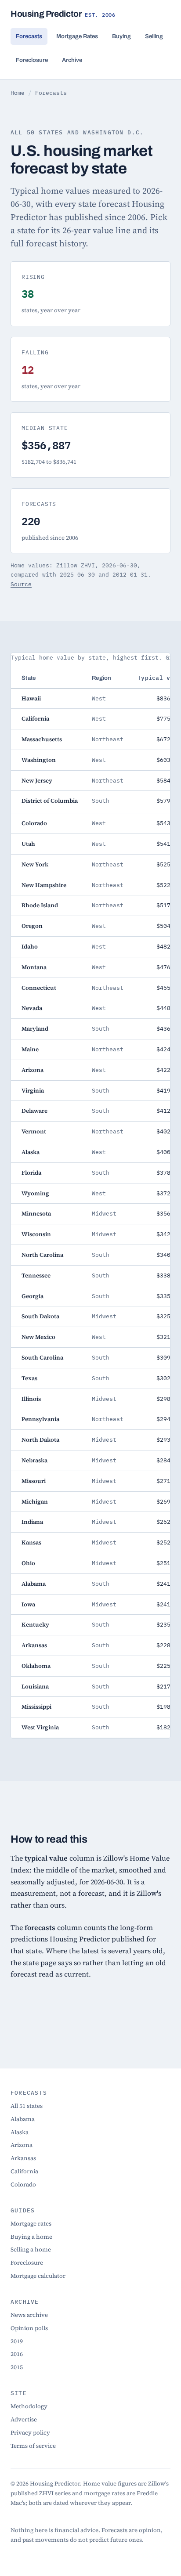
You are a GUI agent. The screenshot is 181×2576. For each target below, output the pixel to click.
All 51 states (27, 2106)
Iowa (28, 1604)
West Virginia (40, 1727)
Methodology (29, 2406)
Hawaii (31, 698)
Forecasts (29, 36)
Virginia (33, 1090)
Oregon (32, 926)
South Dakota (40, 1316)
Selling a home (31, 2249)
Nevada (32, 1008)
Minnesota (36, 1213)
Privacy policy (30, 2432)
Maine (30, 1049)
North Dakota (40, 1440)
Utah (28, 844)
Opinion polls (29, 2328)
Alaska (31, 1152)
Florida (31, 1173)
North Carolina (42, 1255)
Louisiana (35, 1686)
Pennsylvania (40, 1419)
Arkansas (34, 1645)
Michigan (35, 1501)
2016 (17, 2354)
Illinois (31, 1399)
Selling (154, 36)
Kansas (31, 1542)
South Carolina (42, 1357)
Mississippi (36, 1707)
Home (18, 93)
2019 (17, 2341)
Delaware (34, 1111)
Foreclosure (32, 60)
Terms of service (33, 2446)
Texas (29, 1378)
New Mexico (38, 1337)
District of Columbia (50, 801)
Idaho (30, 946)
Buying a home (31, 2237)
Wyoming (35, 1193)
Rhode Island (40, 905)
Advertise (24, 2419)
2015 (17, 2367)
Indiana (32, 1522)
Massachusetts (42, 739)
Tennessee (36, 1275)
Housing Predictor (63, 14)
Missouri (34, 1481)
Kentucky (35, 1624)
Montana (34, 967)
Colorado (34, 823)
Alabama (34, 1584)
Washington (39, 760)
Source (21, 584)
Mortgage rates (31, 2223)
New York (35, 864)
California (35, 718)
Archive (72, 60)
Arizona (33, 1070)
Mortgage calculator (38, 2276)
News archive (29, 2315)
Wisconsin (36, 1234)
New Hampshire (44, 885)
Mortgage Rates (77, 36)
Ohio (28, 1563)
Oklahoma (36, 1666)
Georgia (33, 1296)
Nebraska (34, 1460)
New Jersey (37, 780)
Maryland (35, 1028)
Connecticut (39, 988)
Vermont (34, 1131)
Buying (121, 36)
